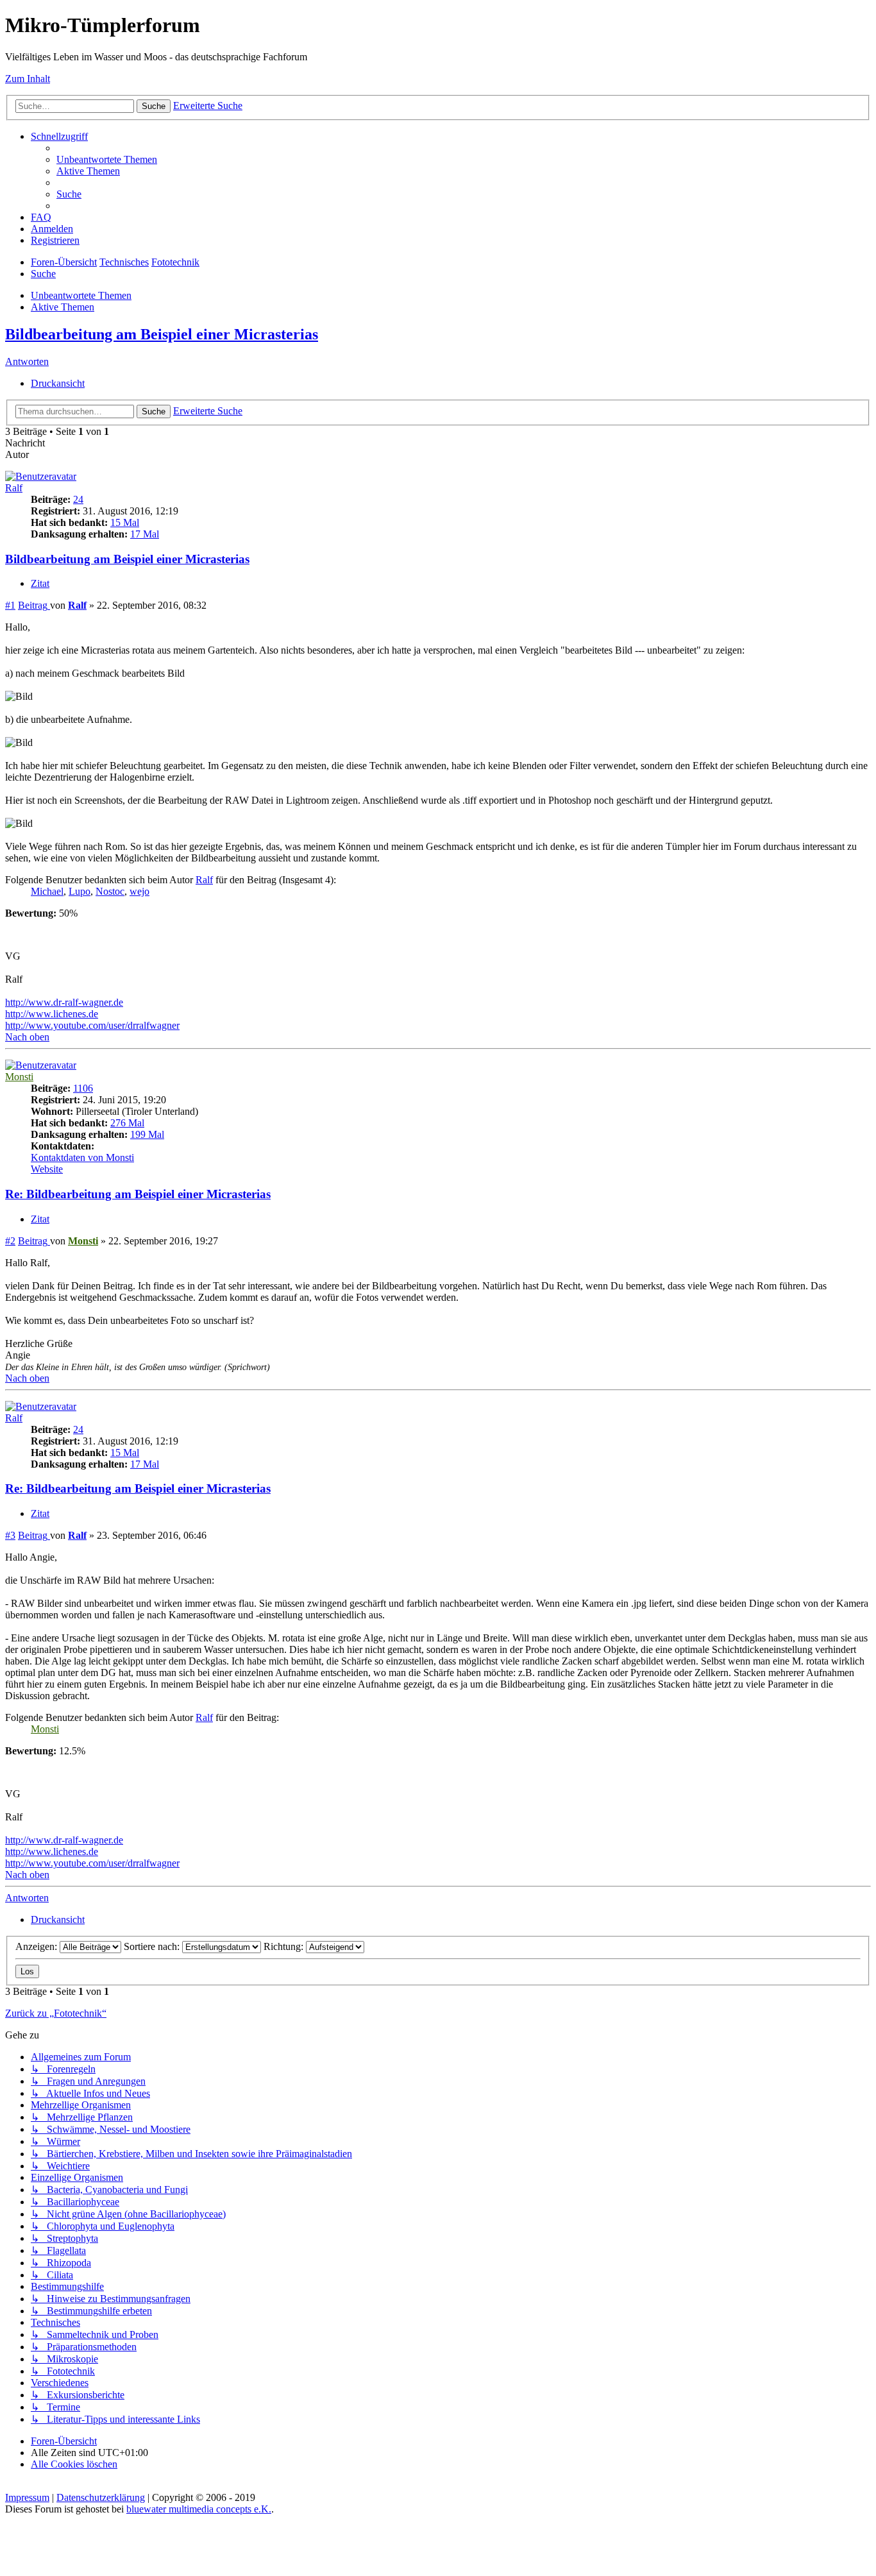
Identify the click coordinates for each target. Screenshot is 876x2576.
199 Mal (147, 1134)
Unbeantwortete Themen (81, 295)
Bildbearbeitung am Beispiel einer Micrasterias (162, 334)
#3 (10, 1535)
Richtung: (285, 1946)
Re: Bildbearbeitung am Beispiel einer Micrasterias (138, 1194)
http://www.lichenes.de (52, 1014)
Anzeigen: (38, 1946)
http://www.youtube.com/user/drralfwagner (92, 1025)
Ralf (14, 488)
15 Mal (125, 522)
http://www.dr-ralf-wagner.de (64, 1002)
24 (78, 499)
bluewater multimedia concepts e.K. (199, 2509)
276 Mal (127, 1123)
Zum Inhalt (28, 79)
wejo (139, 891)
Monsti (19, 1077)
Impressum (27, 2497)
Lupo (80, 891)
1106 (83, 1088)
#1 (10, 605)
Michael (47, 891)
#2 (10, 1241)
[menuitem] (107, 159)
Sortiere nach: (153, 1946)
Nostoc (110, 891)
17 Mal (145, 534)
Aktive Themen (63, 307)
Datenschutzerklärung (101, 2497)
